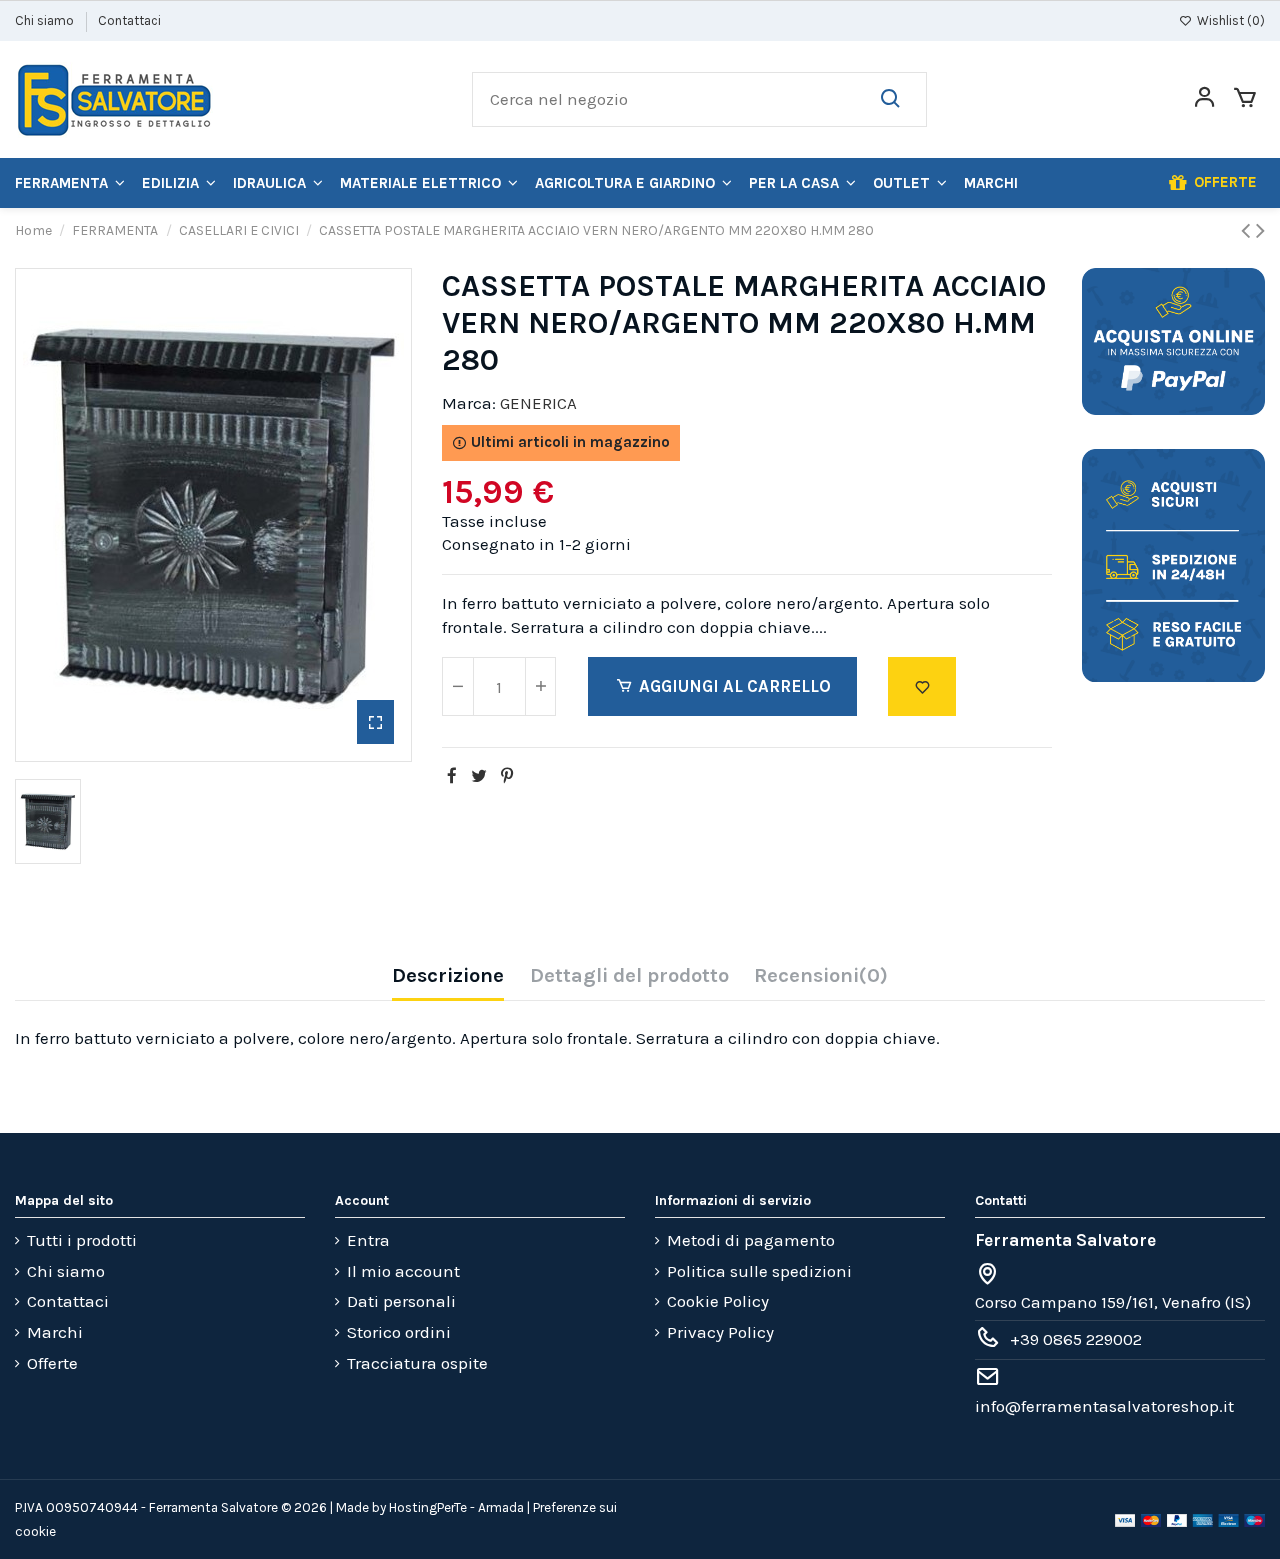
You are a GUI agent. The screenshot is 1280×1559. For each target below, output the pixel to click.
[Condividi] (452, 776)
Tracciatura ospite (417, 1363)
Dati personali (401, 1301)
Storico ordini (399, 1332)
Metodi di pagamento (751, 1240)
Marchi (55, 1332)
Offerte (52, 1363)
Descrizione (448, 975)
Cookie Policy (718, 1301)
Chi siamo (46, 20)
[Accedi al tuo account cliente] (1204, 99)
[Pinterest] (507, 776)
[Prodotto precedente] (1248, 230)
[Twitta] (479, 776)
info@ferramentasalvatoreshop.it (1104, 1406)
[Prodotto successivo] (1260, 230)
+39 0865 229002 (1076, 1339)
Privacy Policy (720, 1332)
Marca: (469, 403)
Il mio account (403, 1271)
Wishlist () (1229, 20)
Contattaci (129, 20)
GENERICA (538, 403)
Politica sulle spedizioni (759, 1271)
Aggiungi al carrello (735, 686)
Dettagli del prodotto (629, 975)
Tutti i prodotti (82, 1240)
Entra (368, 1240)
